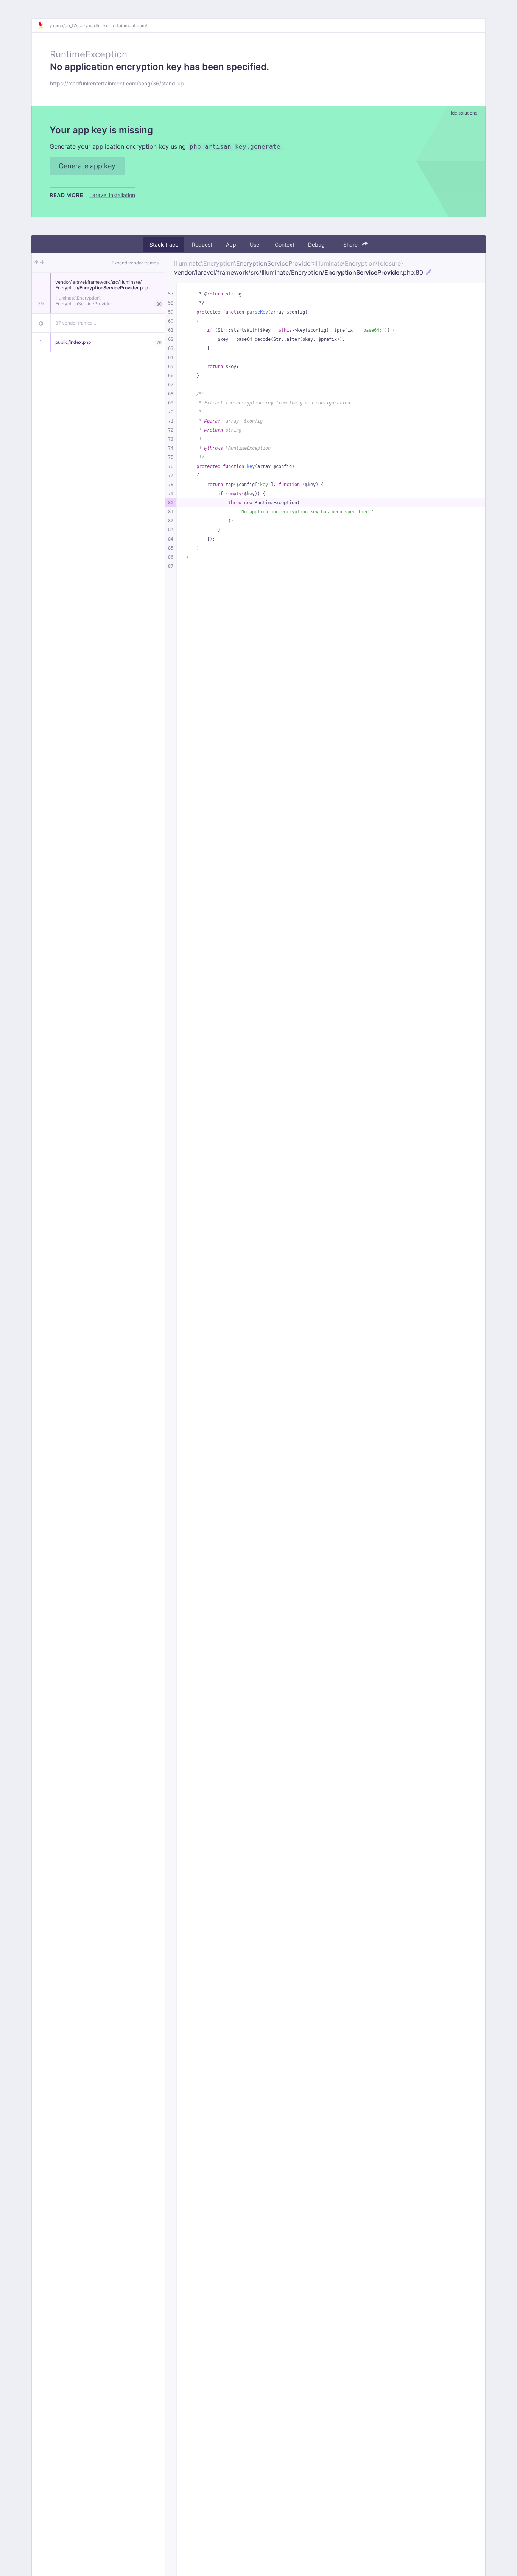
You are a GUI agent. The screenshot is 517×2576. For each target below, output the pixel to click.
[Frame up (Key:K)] (36, 263)
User (255, 245)
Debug (316, 245)
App (231, 245)
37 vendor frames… (76, 323)
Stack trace (164, 245)
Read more (66, 195)
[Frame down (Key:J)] (42, 263)
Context (285, 245)
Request (202, 245)
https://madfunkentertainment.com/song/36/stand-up (117, 83)
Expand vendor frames (135, 263)
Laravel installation (112, 195)
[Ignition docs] (44, 25)
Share (351, 245)
